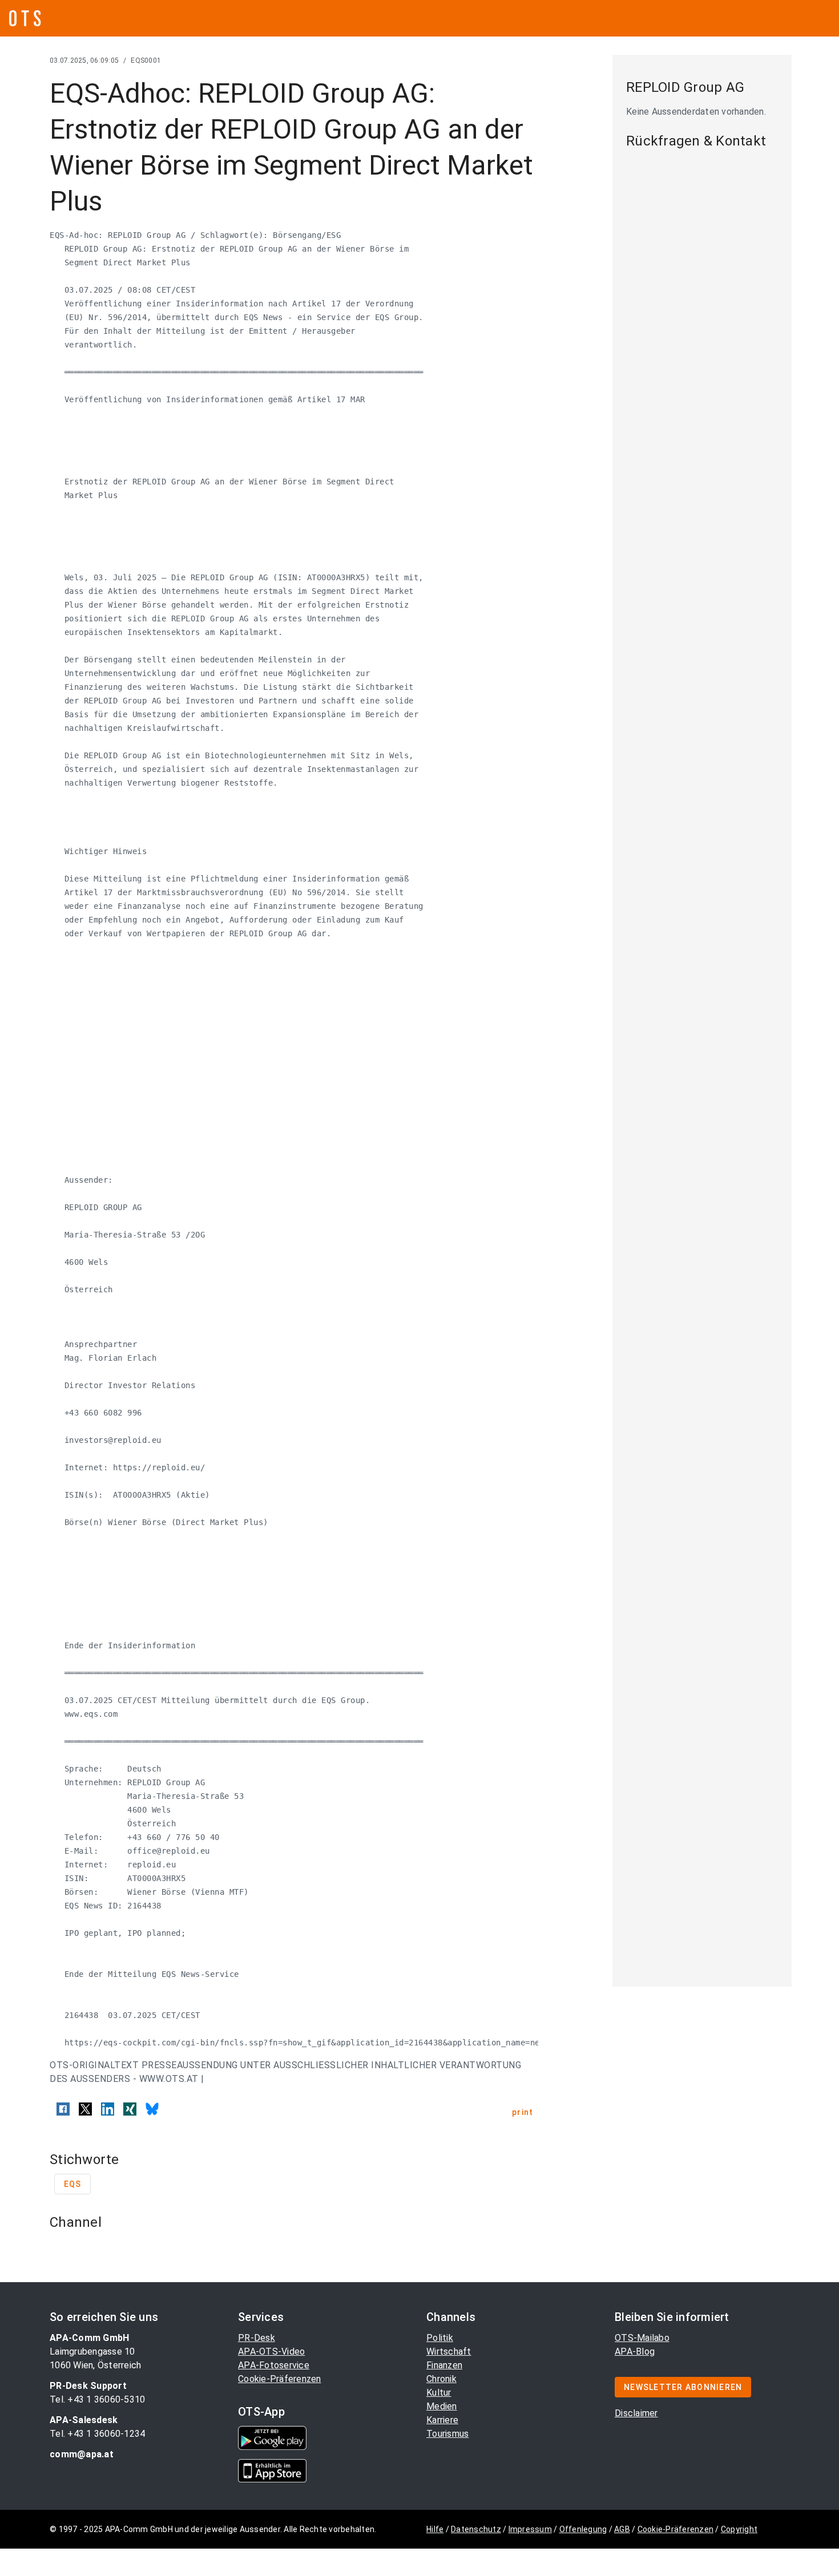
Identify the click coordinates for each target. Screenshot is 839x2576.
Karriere (442, 2420)
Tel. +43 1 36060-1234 (97, 2434)
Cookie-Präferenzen (280, 2379)
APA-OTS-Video (271, 2351)
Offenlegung (583, 2529)
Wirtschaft (449, 2351)
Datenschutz (476, 2529)
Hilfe (435, 2529)
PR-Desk (257, 2338)
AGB (622, 2529)
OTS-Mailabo (642, 2338)
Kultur (439, 2393)
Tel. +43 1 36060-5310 (97, 2399)
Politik (440, 2338)
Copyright (739, 2529)
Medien (442, 2406)
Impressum (530, 2529)
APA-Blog (635, 2351)
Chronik (441, 2379)
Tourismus (447, 2434)
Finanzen (444, 2365)
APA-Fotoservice (274, 2365)
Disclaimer (636, 2413)
